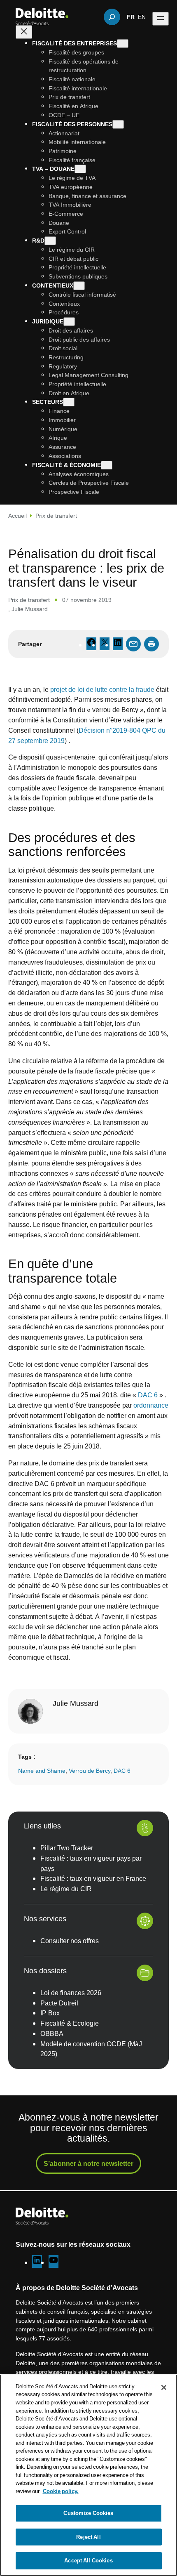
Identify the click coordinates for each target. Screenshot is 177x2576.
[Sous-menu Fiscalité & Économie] (107, 465)
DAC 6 (148, 1395)
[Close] (164, 2387)
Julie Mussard (30, 609)
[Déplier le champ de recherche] (112, 17)
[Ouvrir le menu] (161, 19)
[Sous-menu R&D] (50, 241)
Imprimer (151, 644)
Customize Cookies (88, 2513)
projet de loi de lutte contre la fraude (102, 689)
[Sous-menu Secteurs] (69, 402)
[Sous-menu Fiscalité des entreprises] (123, 44)
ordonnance (151, 1405)
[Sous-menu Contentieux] (79, 286)
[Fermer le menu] (24, 32)
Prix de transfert (56, 515)
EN (142, 17)
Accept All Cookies (88, 2560)
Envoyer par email (133, 644)
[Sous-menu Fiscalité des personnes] (118, 124)
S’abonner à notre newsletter (88, 2163)
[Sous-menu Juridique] (69, 322)
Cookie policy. (61, 2491)
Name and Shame (42, 1770)
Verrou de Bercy (90, 1770)
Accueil (17, 515)
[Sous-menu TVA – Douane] (80, 169)
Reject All (88, 2537)
